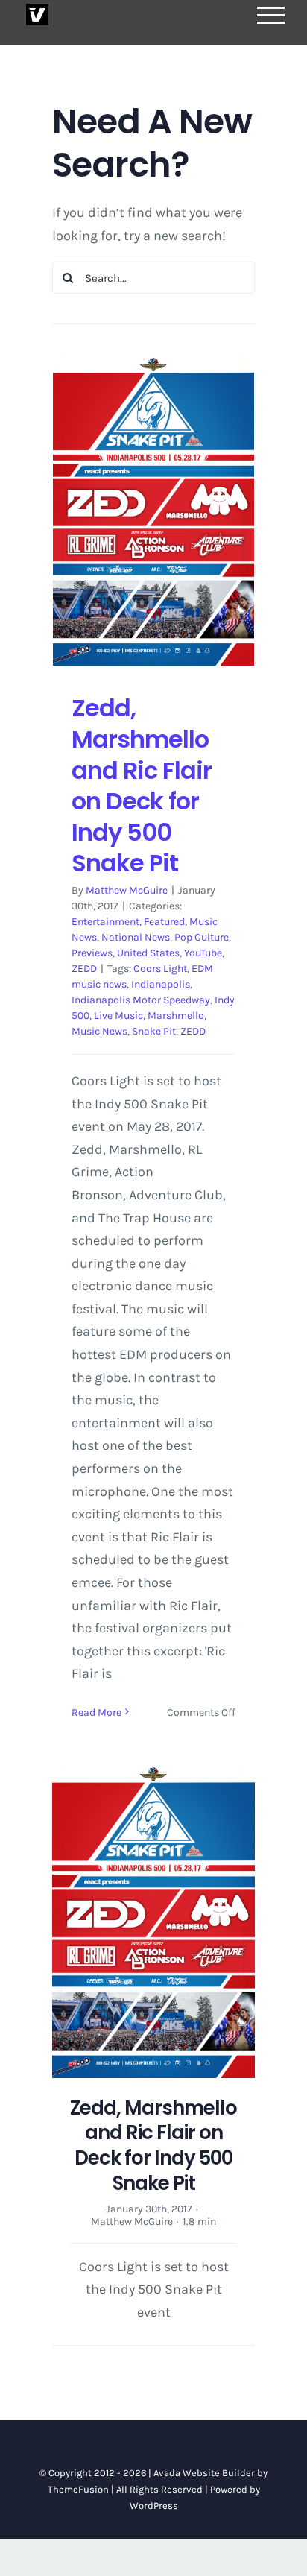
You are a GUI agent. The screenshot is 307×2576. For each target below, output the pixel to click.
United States (148, 953)
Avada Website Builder (204, 2473)
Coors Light (160, 969)
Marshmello (176, 1016)
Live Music (118, 1016)
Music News (99, 1031)
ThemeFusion (78, 2489)
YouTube (203, 953)
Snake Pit (154, 1031)
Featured (164, 922)
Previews (92, 953)
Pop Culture (202, 937)
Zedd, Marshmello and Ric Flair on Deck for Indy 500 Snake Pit (142, 785)
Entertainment (105, 922)
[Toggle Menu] (271, 15)
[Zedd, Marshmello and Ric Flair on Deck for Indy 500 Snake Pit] (153, 510)
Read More (96, 1712)
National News (136, 937)
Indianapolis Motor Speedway (141, 1000)
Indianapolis (161, 984)
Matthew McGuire (127, 890)
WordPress (154, 2506)
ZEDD (84, 969)
